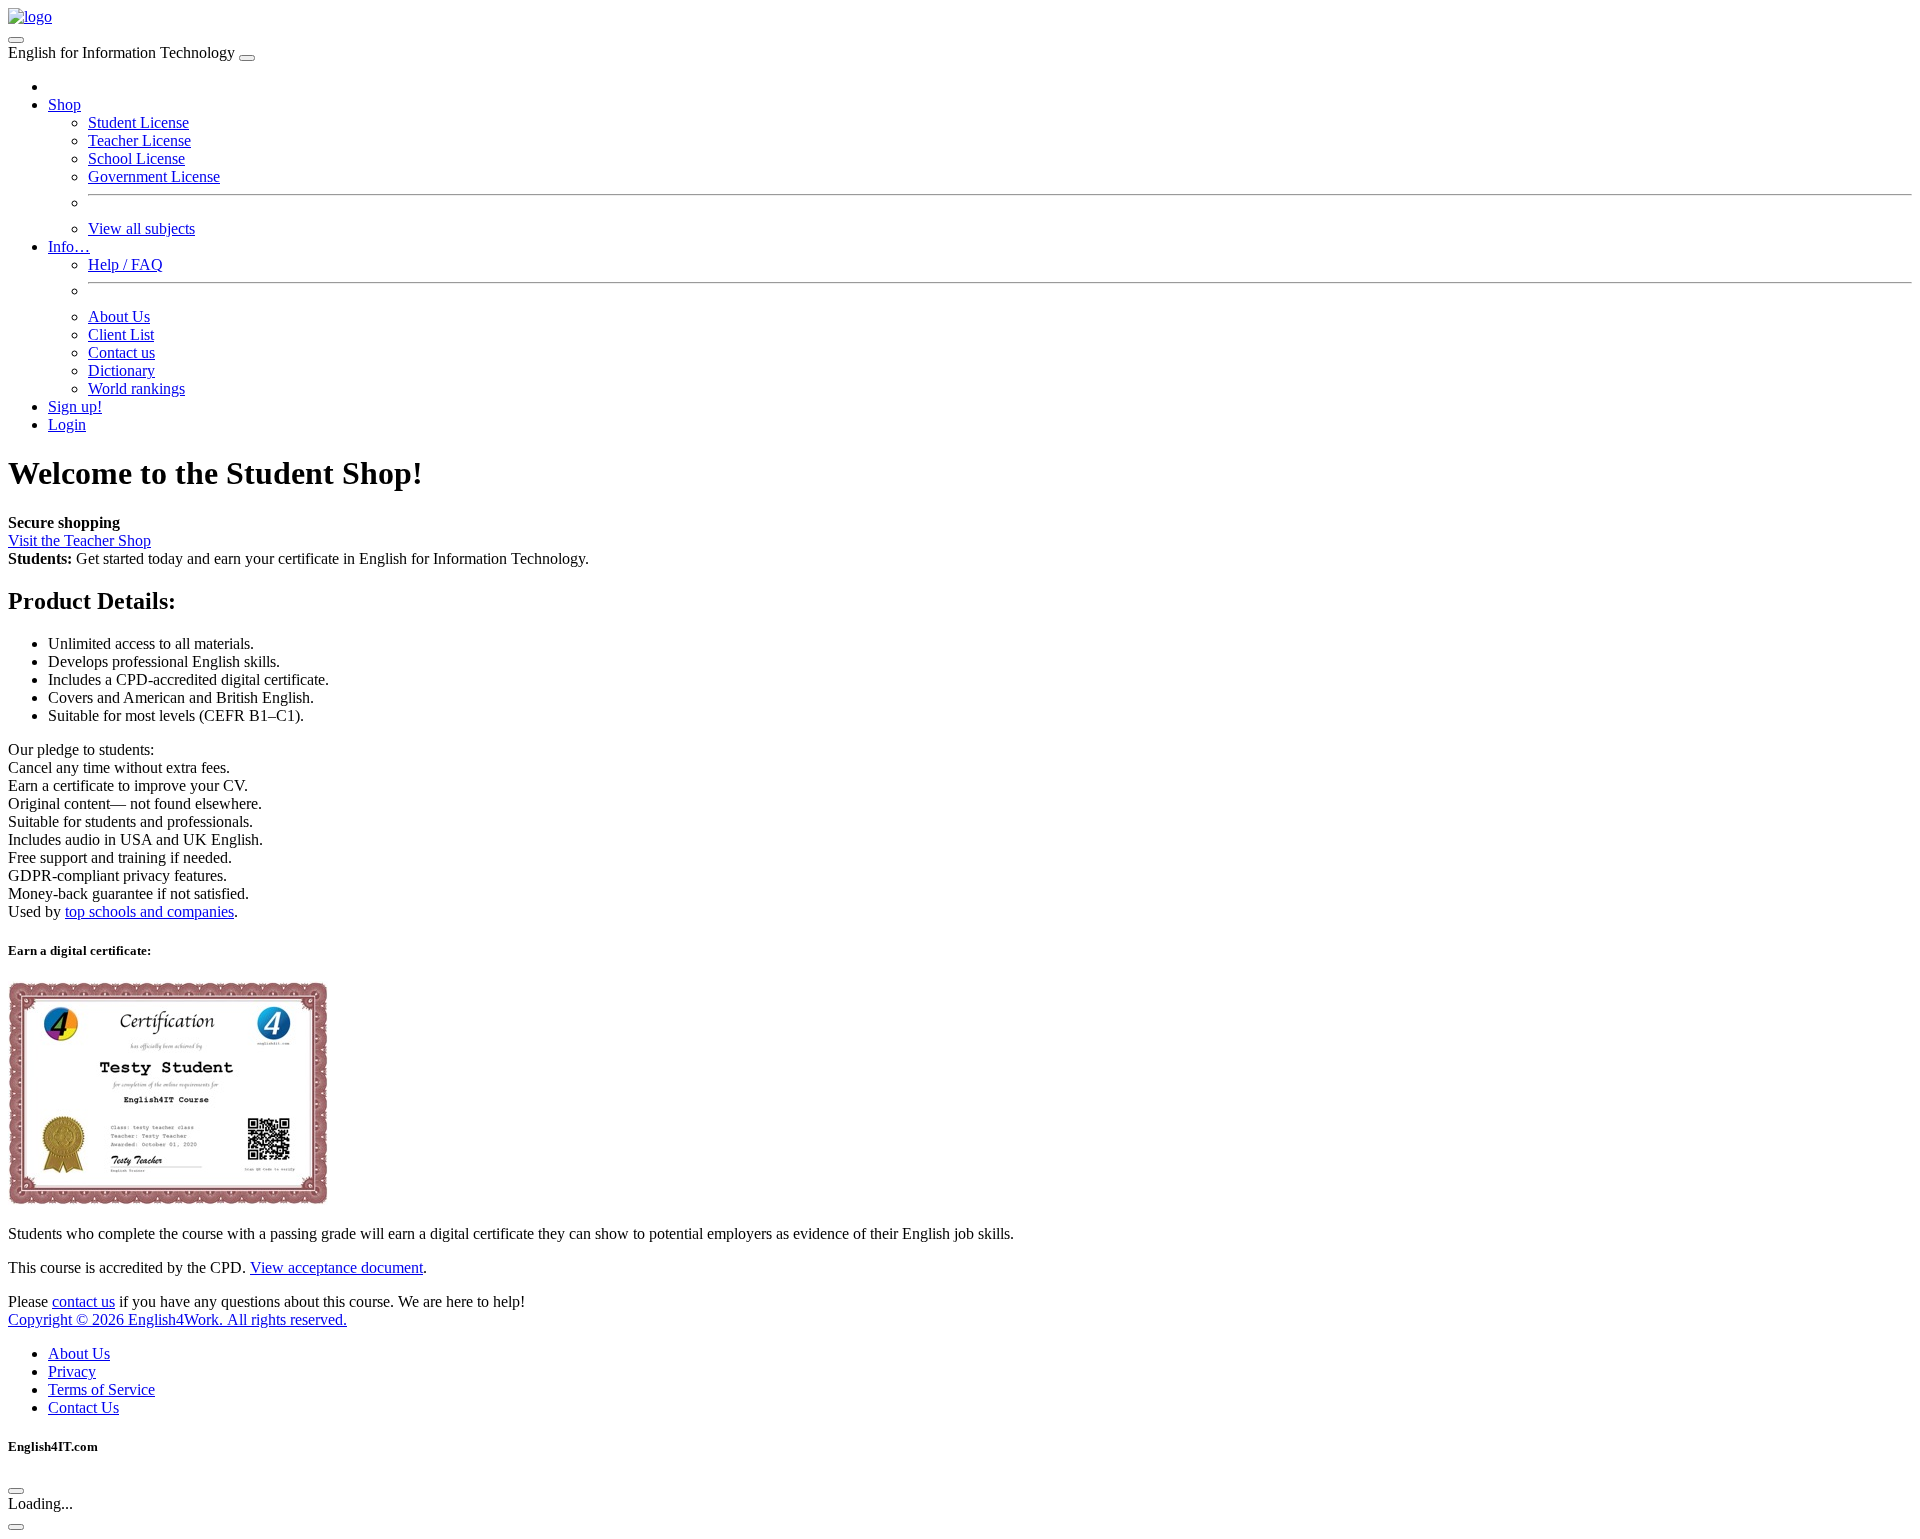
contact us (83, 1301)
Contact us (121, 352)
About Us (119, 316)
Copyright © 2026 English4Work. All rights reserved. (177, 1319)
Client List (121, 334)
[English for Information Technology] (30, 16)
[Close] (247, 58)
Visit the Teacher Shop (79, 540)
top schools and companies (149, 911)
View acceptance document (336, 1267)
